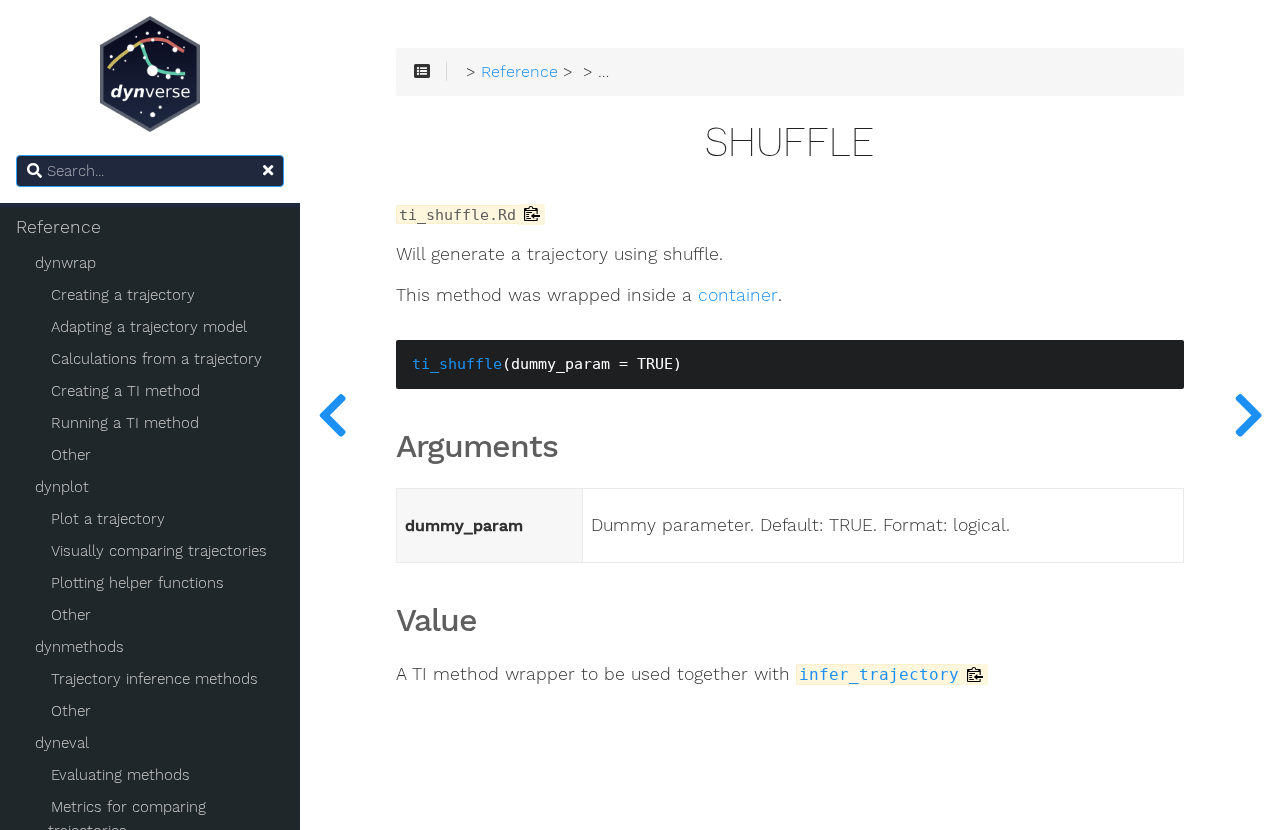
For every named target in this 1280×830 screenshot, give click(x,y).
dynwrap (65, 263)
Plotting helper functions (137, 583)
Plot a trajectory (108, 519)
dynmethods (79, 647)
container (738, 295)
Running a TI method (125, 423)
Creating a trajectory (123, 295)
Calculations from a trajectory (156, 359)
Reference (58, 227)
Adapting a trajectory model (149, 327)
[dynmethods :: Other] (1248, 415)
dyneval (62, 743)
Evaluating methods (120, 775)
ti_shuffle (457, 364)
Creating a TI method (125, 391)
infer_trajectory (879, 675)
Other (71, 455)
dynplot (62, 487)
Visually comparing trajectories (159, 551)
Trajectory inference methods (154, 679)
